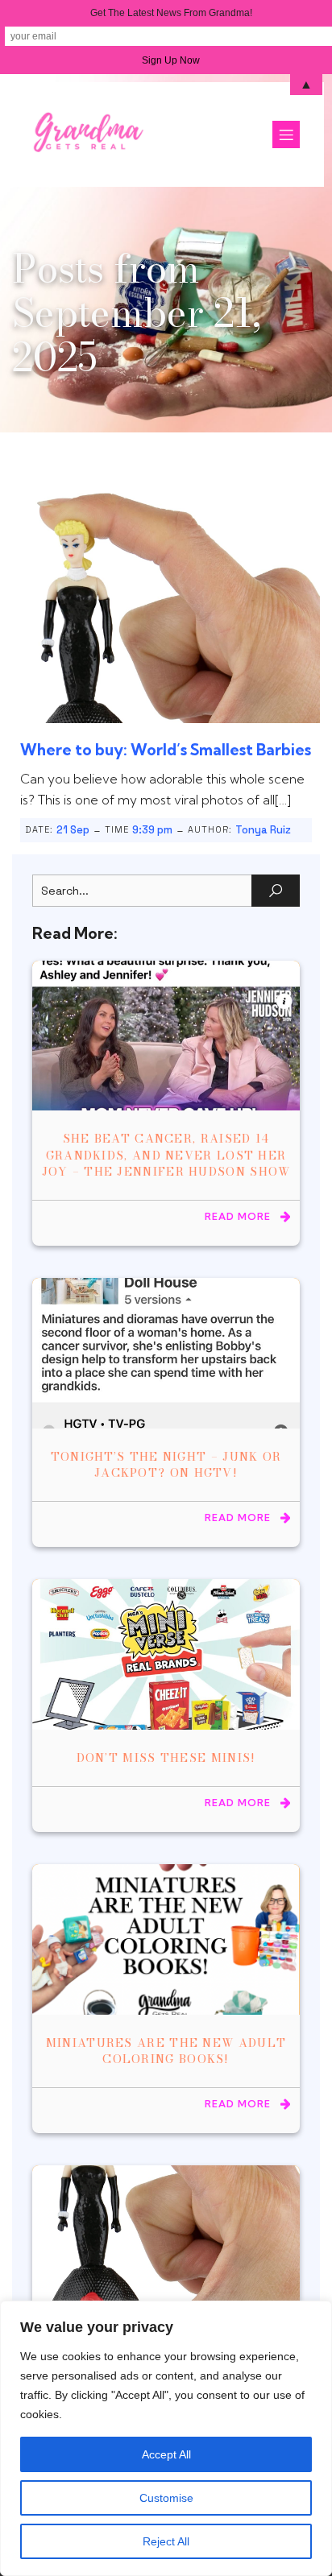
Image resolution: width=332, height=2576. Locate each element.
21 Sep (73, 830)
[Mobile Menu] (286, 134)
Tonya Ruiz (263, 830)
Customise (166, 2498)
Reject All (166, 2541)
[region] (166, 2438)
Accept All (166, 2454)
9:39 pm (152, 830)
